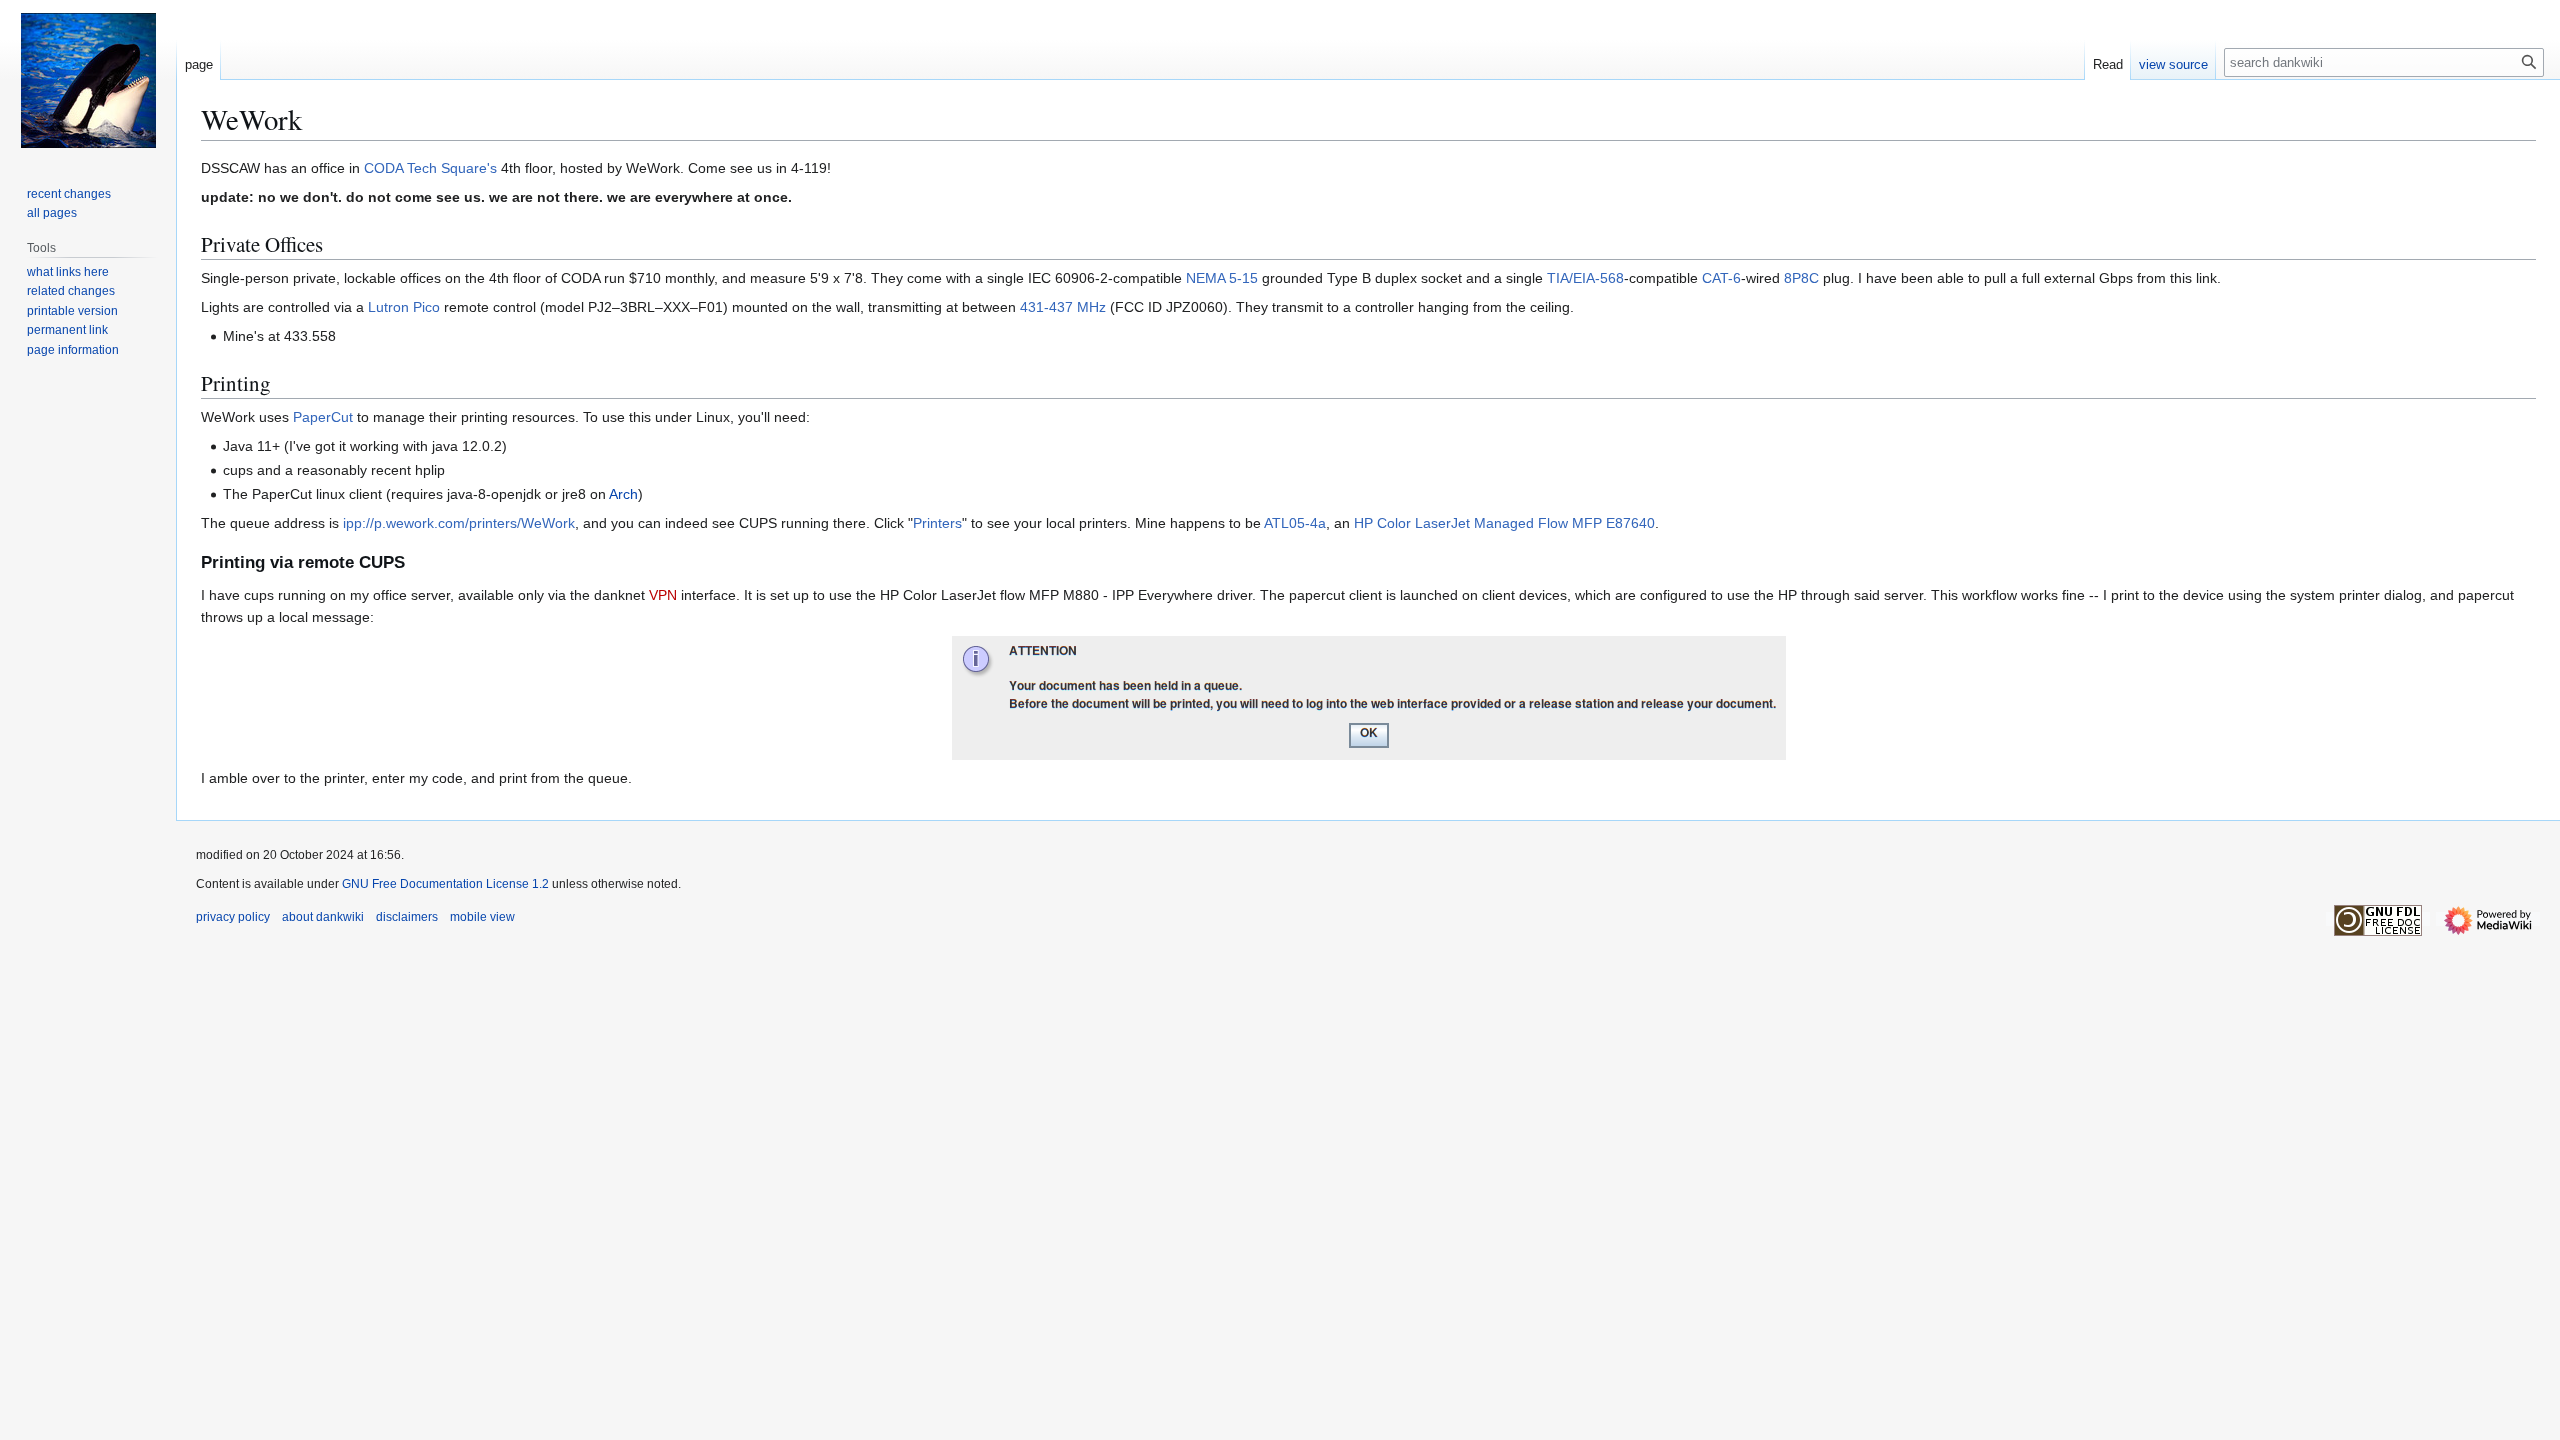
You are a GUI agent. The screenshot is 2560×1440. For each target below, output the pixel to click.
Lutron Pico (404, 307)
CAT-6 (1721, 278)
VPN (663, 595)
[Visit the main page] (88, 80)
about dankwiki (323, 917)
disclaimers (407, 917)
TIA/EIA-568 (1585, 278)
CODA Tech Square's (430, 168)
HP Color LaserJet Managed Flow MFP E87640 (1504, 523)
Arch (623, 494)
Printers (937, 523)
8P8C (1801, 278)
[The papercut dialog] (1369, 696)
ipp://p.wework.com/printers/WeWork (459, 523)
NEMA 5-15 (1222, 278)
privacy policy (233, 917)
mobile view (482, 917)
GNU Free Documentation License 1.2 (445, 884)
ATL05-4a (1295, 523)
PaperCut (323, 417)
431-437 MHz (1063, 307)
